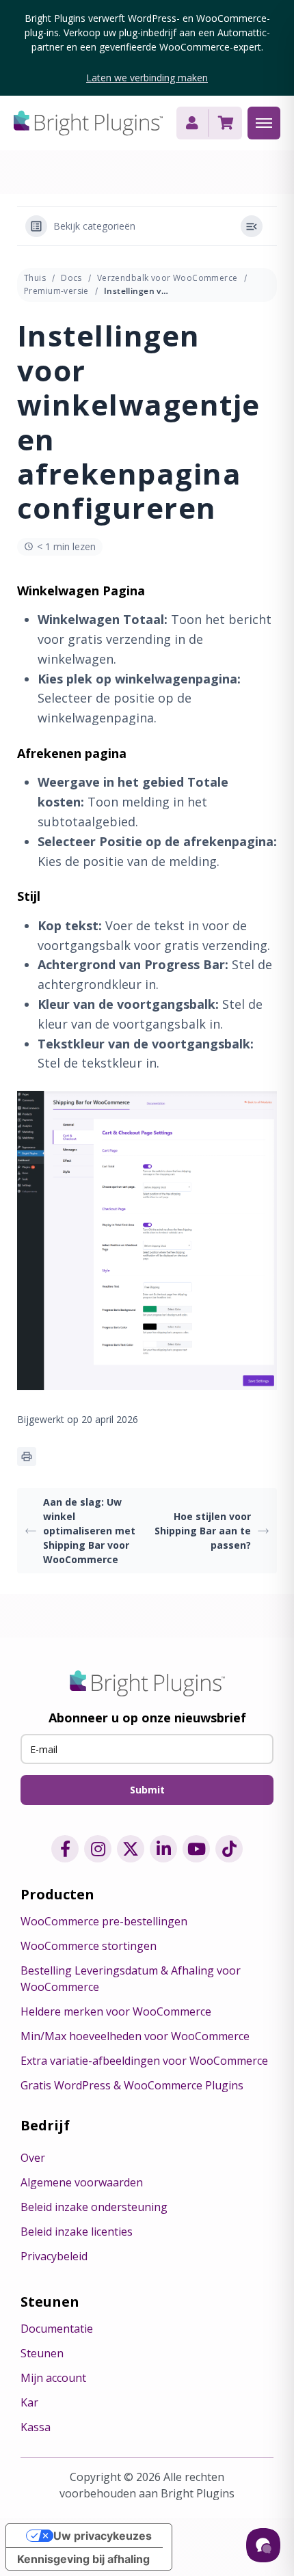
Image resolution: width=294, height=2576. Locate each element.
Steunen (42, 2353)
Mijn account (53, 2378)
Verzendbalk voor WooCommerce (168, 278)
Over (33, 2158)
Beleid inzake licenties (77, 2232)
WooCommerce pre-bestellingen (104, 1921)
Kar (29, 2402)
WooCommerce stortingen (89, 1946)
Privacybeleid (54, 2256)
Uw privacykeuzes (103, 2536)
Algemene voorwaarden (82, 2182)
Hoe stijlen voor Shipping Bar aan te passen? (203, 1531)
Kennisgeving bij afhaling (83, 2559)
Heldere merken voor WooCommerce (116, 2011)
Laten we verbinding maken (147, 78)
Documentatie (57, 2329)
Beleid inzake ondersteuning (94, 2207)
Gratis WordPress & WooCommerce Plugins (132, 2085)
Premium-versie (56, 291)
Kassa (36, 2427)
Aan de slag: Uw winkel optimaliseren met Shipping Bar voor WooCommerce (89, 1531)
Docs (71, 278)
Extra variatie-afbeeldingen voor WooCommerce (144, 2061)
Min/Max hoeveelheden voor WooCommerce (135, 2036)
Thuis (35, 278)
